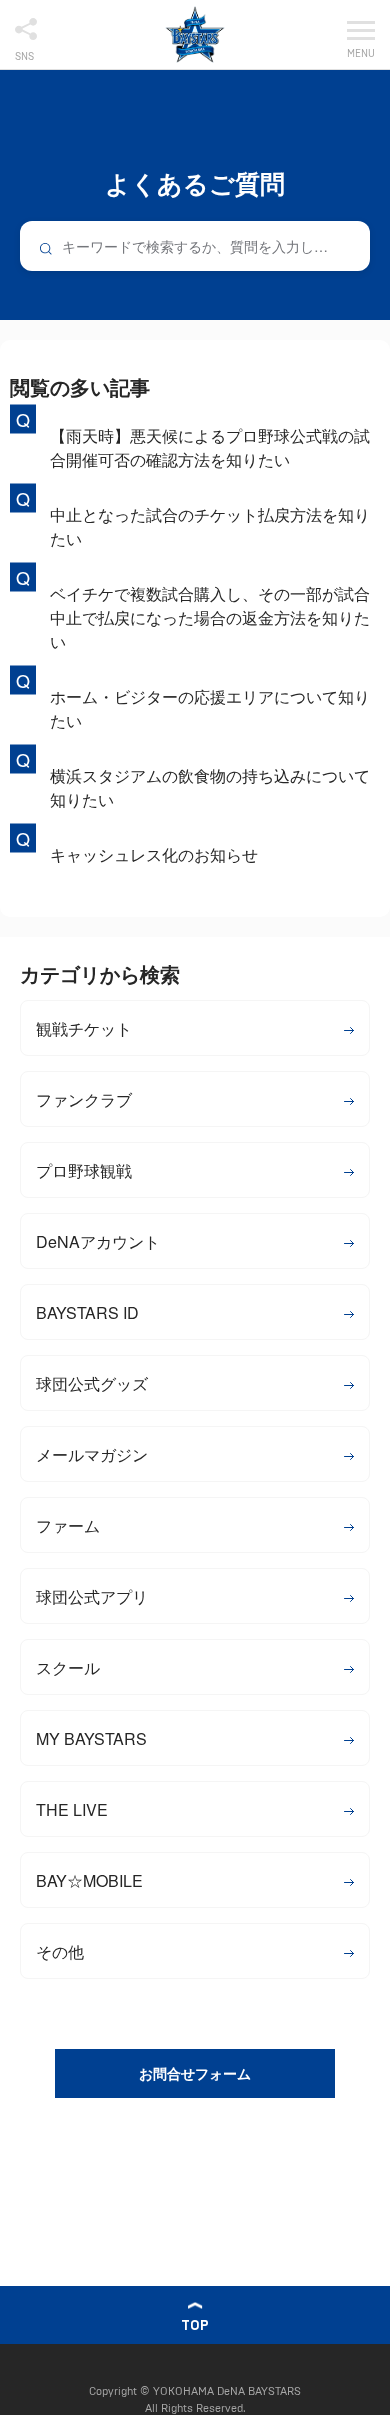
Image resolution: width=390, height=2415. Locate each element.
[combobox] (195, 246)
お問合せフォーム (195, 2073)
